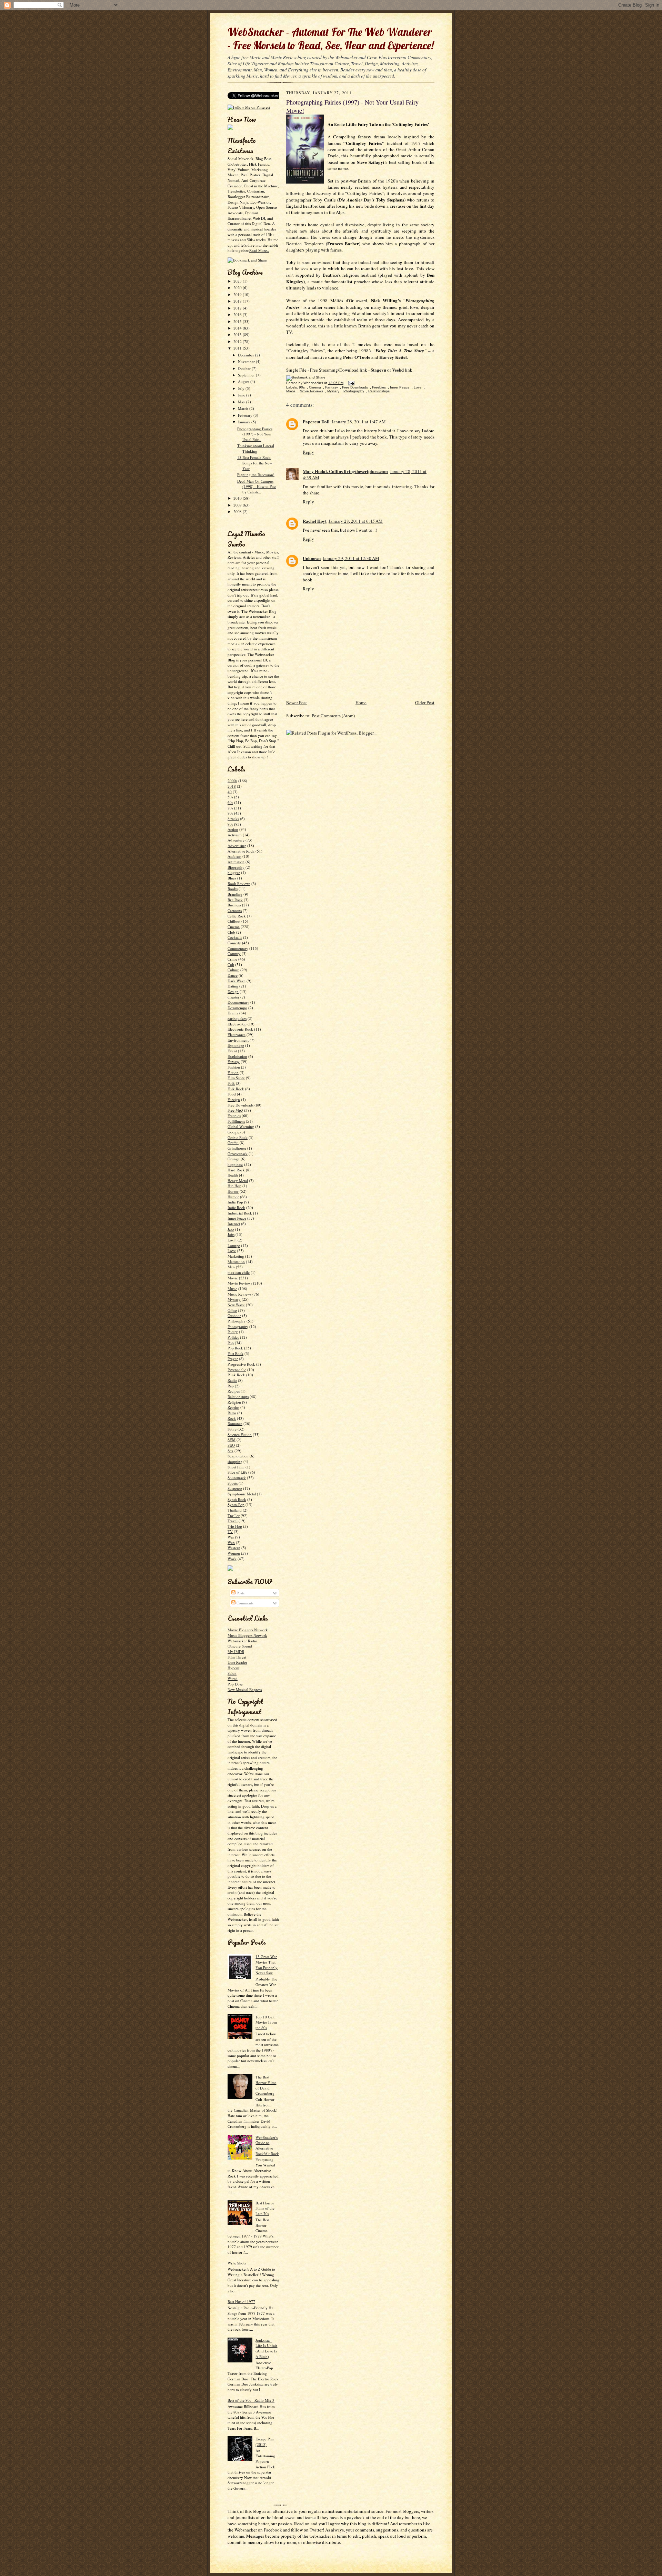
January (245, 422)
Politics (233, 1337)
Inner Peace (237, 1218)
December (247, 355)
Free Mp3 (235, 1110)
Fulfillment (236, 1121)
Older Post (425, 702)
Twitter (316, 2530)
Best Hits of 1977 (241, 2302)
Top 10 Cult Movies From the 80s (266, 2022)
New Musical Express (245, 1689)
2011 (238, 348)
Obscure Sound (240, 1646)
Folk (231, 1083)
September (247, 375)
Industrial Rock (240, 1213)
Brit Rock (235, 900)
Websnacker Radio (242, 1641)
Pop (231, 1343)
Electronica (237, 1035)
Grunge (234, 1159)
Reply (308, 452)
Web (231, 1542)
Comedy (234, 943)
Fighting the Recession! (256, 475)
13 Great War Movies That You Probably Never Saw (267, 1965)
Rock (232, 1418)
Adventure (236, 840)
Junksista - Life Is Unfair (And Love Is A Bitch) (266, 2348)
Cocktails (235, 937)
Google (233, 1132)
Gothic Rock (238, 1137)
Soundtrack (237, 1478)
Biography (236, 867)
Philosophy (237, 1321)
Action (233, 829)
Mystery (234, 1299)
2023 (238, 281)
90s (230, 824)
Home (361, 702)
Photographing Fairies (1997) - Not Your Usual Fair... (255, 434)
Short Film (236, 1467)
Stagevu (378, 370)
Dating (233, 986)
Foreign (234, 1099)
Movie (233, 1278)
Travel (233, 1521)
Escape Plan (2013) (265, 2442)
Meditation (236, 1262)
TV (230, 1531)
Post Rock (235, 1353)
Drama (233, 1013)
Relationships (238, 1397)
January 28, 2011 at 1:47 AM (359, 422)
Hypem (233, 1668)
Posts (240, 1593)
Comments (244, 1603)
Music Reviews (239, 1294)
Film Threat (237, 1657)
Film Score (236, 1078)
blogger (234, 872)
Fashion (234, 1067)
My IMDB (236, 1651)
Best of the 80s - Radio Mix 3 (251, 2400)
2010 (238, 498)
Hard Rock (236, 1170)
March (244, 408)
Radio (232, 1380)
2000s (232, 781)
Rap (231, 1386)
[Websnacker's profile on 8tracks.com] (230, 129)
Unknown (312, 558)
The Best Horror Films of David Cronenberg (266, 2085)
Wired (233, 1678)
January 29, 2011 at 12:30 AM (351, 558)
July (242, 388)
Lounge (234, 1245)
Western (234, 1548)
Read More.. (259, 250)
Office (232, 1310)
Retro (232, 1413)
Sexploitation (238, 1456)
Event (232, 1051)
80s (230, 813)
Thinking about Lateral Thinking (256, 448)
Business (234, 905)
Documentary (238, 1002)
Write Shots (237, 2263)
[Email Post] (350, 383)
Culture (233, 970)
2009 (238, 505)
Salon (232, 1673)
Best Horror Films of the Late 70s (265, 2208)
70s (230, 808)
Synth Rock (237, 1499)
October (245, 368)
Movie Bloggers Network (248, 1630)
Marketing (236, 1256)
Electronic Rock (240, 1029)
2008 (238, 512)
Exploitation (237, 1056)
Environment (238, 1040)
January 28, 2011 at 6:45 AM (356, 521)
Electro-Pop (237, 1024)
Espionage (236, 1045)
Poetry (233, 1332)
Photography (238, 1326)
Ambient (234, 856)
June (242, 395)
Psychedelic (237, 1370)
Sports (233, 1483)
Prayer (233, 1359)
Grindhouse (237, 1148)
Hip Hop (234, 1186)
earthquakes (237, 1018)
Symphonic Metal (242, 1494)
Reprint (233, 1407)
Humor (233, 1197)
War (231, 1537)
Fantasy (234, 1061)
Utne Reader (237, 1662)
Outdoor (234, 1315)
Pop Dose (235, 1684)
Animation (236, 862)
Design (233, 991)
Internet (234, 1224)
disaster (233, 997)
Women (234, 1553)
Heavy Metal (238, 1181)
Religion (234, 1402)
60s (230, 802)
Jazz (231, 1229)
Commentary (238, 948)
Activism (235, 835)
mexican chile (239, 1272)
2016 (238, 314)
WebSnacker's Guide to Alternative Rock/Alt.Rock (267, 2145)
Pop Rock (235, 1348)
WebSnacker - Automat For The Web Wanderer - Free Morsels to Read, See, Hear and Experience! (331, 39)
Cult (231, 965)
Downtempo (237, 1008)
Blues (232, 878)
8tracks (233, 819)
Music (232, 1289)
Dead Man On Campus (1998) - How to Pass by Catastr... (257, 486)
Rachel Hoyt (315, 521)
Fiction (233, 1073)
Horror (233, 1191)
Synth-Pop (236, 1505)
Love (232, 1251)
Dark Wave (237, 981)
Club (231, 932)
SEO (231, 1445)
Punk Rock (236, 1375)
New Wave (236, 1305)
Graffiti (233, 1143)
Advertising (237, 845)
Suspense (235, 1488)
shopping (235, 1461)
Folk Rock (236, 1089)
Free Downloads (240, 1105)
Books (233, 889)
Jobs (231, 1234)
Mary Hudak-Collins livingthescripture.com (345, 471)
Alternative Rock (241, 851)
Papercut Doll (316, 421)
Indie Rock (236, 1207)
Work (232, 1559)
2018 (238, 301)
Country (234, 953)
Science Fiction (240, 1434)
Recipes (234, 1391)
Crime (232, 959)
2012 (238, 341)
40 (230, 792)
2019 (238, 294)
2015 (238, 321)
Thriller (234, 1516)
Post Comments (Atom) (333, 716)
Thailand (235, 1510)
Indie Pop (235, 1202)
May (242, 402)
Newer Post (297, 702)
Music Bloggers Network (247, 1635)
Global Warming (241, 1126)
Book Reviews (239, 883)
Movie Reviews (240, 1283)
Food (232, 1094)
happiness (235, 1164)
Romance (235, 1423)
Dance (233, 975)
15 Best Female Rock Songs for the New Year (255, 463)
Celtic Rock (237, 916)
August (244, 381)
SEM (232, 1440)
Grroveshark (238, 1154)
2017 (238, 308)
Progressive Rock (241, 1364)
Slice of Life (237, 1472)
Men (231, 1267)
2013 (238, 335)
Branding (235, 894)
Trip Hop (235, 1526)
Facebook (273, 2530)
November (247, 361)
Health (233, 1175)
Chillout (234, 921)
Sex (230, 1451)
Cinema (234, 927)
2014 (238, 328)
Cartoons (235, 910)
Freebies (234, 1116)
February (246, 415)
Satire (232, 1429)
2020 (238, 288)
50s (230, 797)
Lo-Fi (232, 1240)
